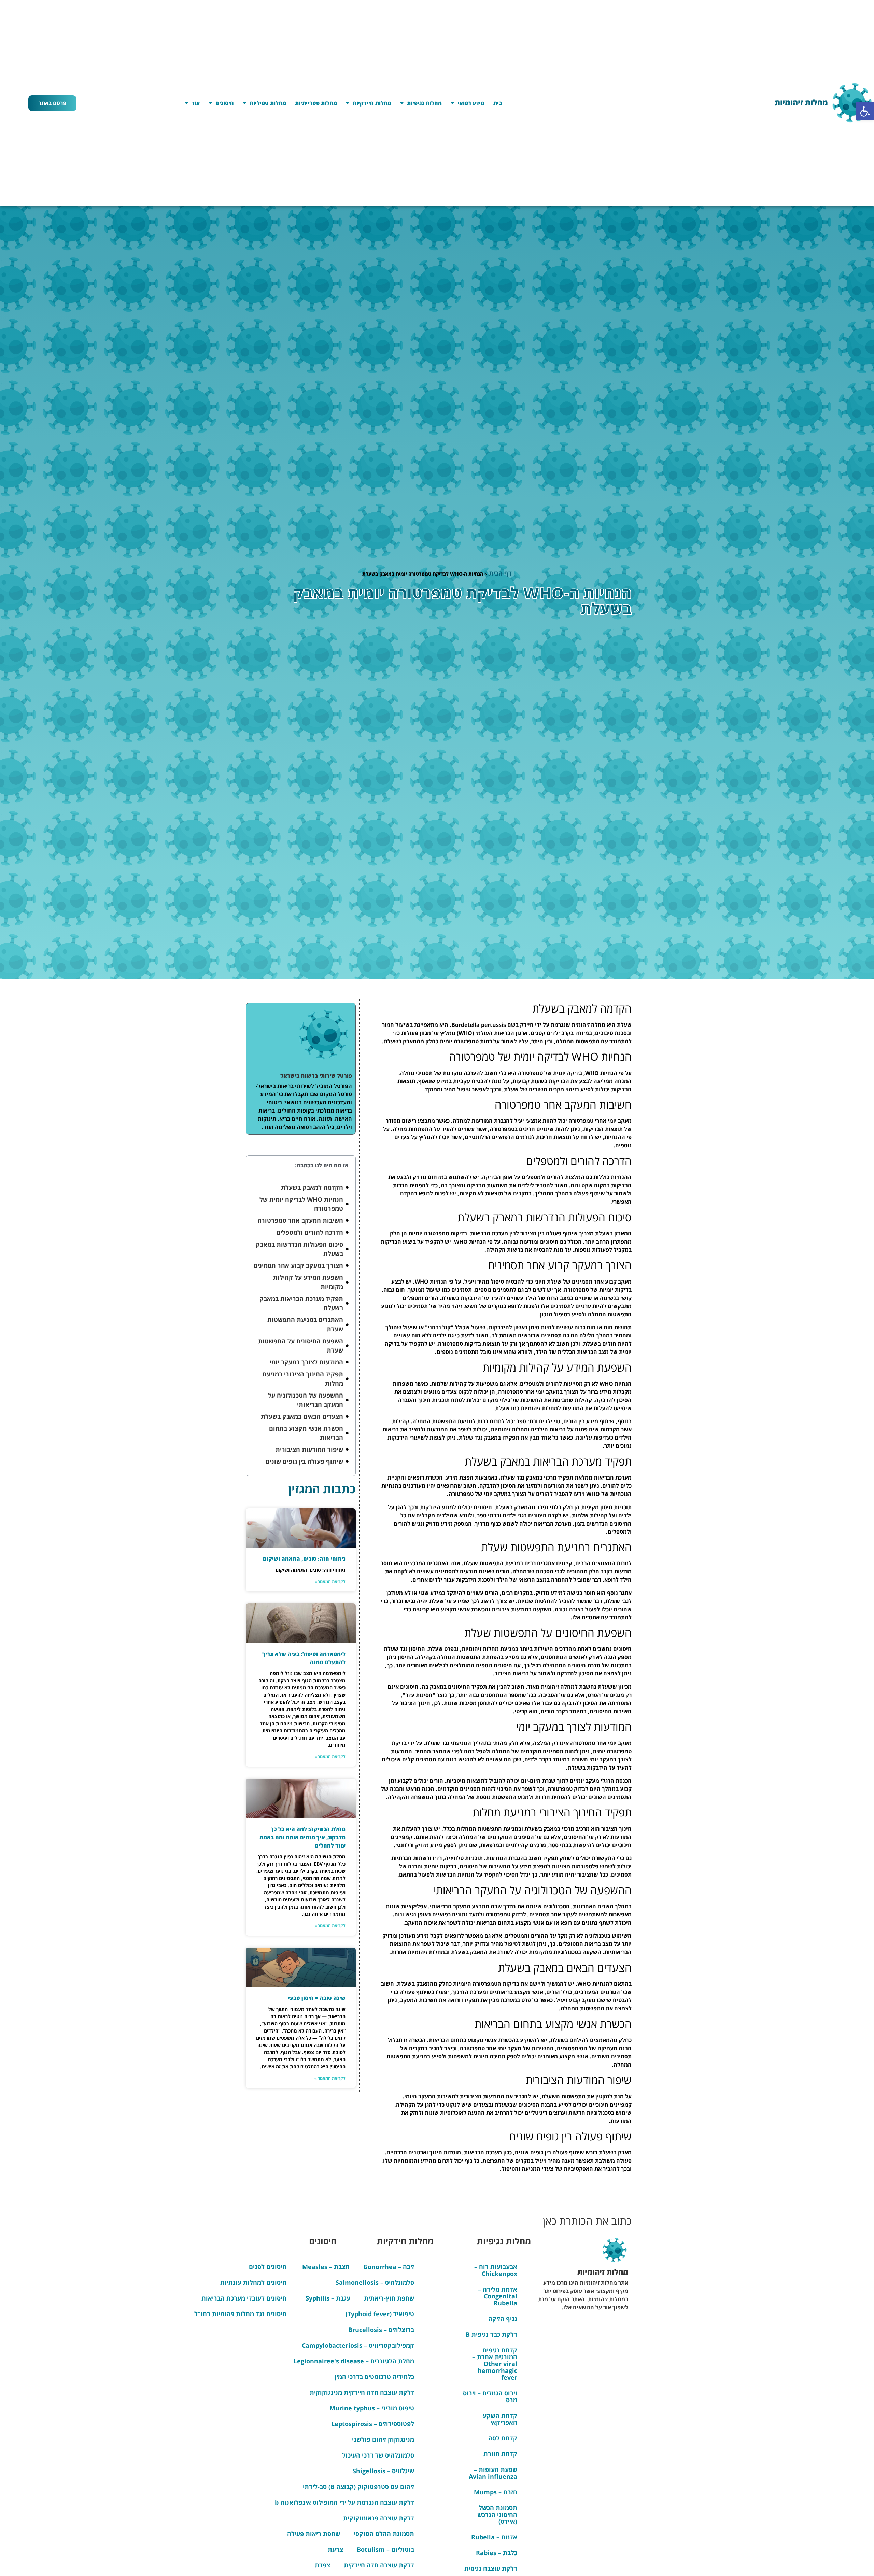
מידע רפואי (471, 103)
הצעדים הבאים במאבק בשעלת (302, 1416)
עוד (196, 103)
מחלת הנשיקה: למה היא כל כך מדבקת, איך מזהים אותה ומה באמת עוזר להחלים (302, 1837)
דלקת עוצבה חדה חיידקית (379, 2565)
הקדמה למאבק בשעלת (312, 1187)
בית (498, 103)
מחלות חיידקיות (372, 103)
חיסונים (225, 103)
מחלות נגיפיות (424, 103)
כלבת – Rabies (497, 2553)
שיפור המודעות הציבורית (309, 1449)
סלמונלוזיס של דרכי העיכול (378, 2455)
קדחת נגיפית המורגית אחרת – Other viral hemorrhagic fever (495, 2364)
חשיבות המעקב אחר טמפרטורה (300, 1220)
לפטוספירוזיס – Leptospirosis (373, 2424)
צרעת (335, 2549)
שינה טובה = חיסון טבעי (317, 1998)
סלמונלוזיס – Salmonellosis (375, 2282)
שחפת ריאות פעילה (314, 2534)
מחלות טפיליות (268, 103)
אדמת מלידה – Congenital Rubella (498, 2296)
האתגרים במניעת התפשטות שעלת (305, 1324)
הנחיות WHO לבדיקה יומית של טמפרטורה (301, 1204)
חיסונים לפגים (268, 2267)
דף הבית (500, 573)
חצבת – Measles (326, 2267)
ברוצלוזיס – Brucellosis (381, 2330)
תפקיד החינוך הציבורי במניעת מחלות (303, 1379)
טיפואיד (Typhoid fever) (380, 2314)
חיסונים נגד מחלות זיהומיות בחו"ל (240, 2314)
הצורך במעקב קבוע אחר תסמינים (298, 1265)
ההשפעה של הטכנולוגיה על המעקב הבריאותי (306, 1400)
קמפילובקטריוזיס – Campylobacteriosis (358, 2345)
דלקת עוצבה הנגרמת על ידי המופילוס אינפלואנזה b (344, 2502)
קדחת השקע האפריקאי (500, 2419)
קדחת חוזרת (500, 2454)
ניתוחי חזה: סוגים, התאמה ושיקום (304, 1559)
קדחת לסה (503, 2438)
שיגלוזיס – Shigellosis (383, 2471)
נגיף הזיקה (503, 2319)
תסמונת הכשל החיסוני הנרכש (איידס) (497, 2515)
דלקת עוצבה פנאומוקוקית (379, 2518)
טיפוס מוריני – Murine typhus (372, 2408)
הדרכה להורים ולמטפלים (310, 1232)
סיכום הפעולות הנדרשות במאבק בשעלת (299, 1249)
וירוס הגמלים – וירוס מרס (490, 2396)
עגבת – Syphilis (328, 2298)
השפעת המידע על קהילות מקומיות (308, 1282)
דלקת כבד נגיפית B (491, 2334)
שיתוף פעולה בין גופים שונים (304, 1461)
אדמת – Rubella (494, 2537)
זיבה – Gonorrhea (389, 2267)
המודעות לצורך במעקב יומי (306, 1362)
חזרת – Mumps (496, 2492)
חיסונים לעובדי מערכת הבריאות (244, 2298)
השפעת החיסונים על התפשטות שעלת (301, 1346)
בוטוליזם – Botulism (385, 2549)
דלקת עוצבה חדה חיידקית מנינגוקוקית (362, 2392)
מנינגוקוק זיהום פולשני (383, 2439)
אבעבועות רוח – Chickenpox (496, 2270)
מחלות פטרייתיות (316, 103)
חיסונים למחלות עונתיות (253, 2282)
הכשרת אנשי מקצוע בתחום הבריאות (306, 1433)
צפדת (322, 2565)
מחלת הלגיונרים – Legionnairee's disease (354, 2361)
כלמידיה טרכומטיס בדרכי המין (374, 2377)
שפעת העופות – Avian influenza (493, 2473)
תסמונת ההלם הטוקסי (384, 2534)
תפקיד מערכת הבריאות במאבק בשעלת (301, 1303)
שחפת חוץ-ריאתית (389, 2298)
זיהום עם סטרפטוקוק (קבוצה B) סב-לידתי (358, 2487)
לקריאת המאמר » (330, 1581)
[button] (865, 111)
